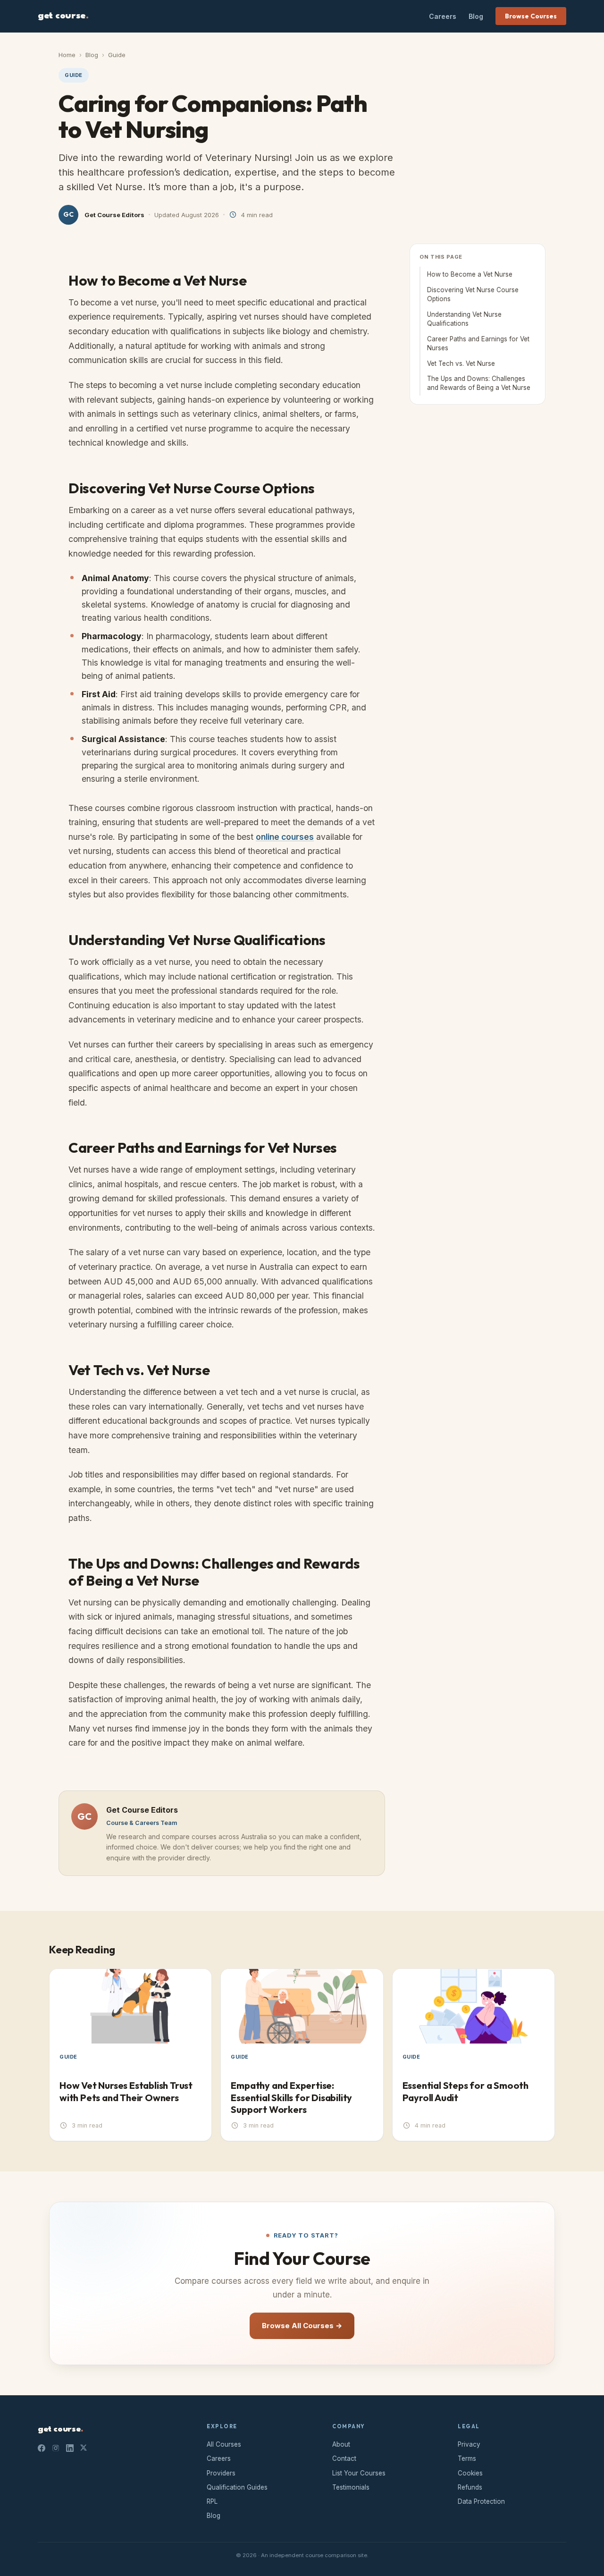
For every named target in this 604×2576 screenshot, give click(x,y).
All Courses (224, 2444)
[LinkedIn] (70, 2448)
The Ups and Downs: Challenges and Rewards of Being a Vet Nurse (479, 384)
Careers (443, 16)
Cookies (470, 2473)
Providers (221, 2473)
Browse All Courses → (302, 2326)
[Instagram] (56, 2448)
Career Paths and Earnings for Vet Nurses (478, 343)
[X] (84, 2448)
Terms (467, 2458)
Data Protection (481, 2501)
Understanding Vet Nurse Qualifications (464, 319)
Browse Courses (531, 16)
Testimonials (351, 2487)
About (341, 2444)
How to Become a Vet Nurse (470, 274)
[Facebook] (42, 2448)
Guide (117, 55)
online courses (285, 837)
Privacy (469, 2444)
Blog (476, 16)
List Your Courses (359, 2473)
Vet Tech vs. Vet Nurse (461, 363)
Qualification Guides (237, 2487)
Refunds (470, 2487)
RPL (212, 2501)
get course (63, 16)
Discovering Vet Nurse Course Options (473, 294)
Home (67, 55)
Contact (344, 2458)
